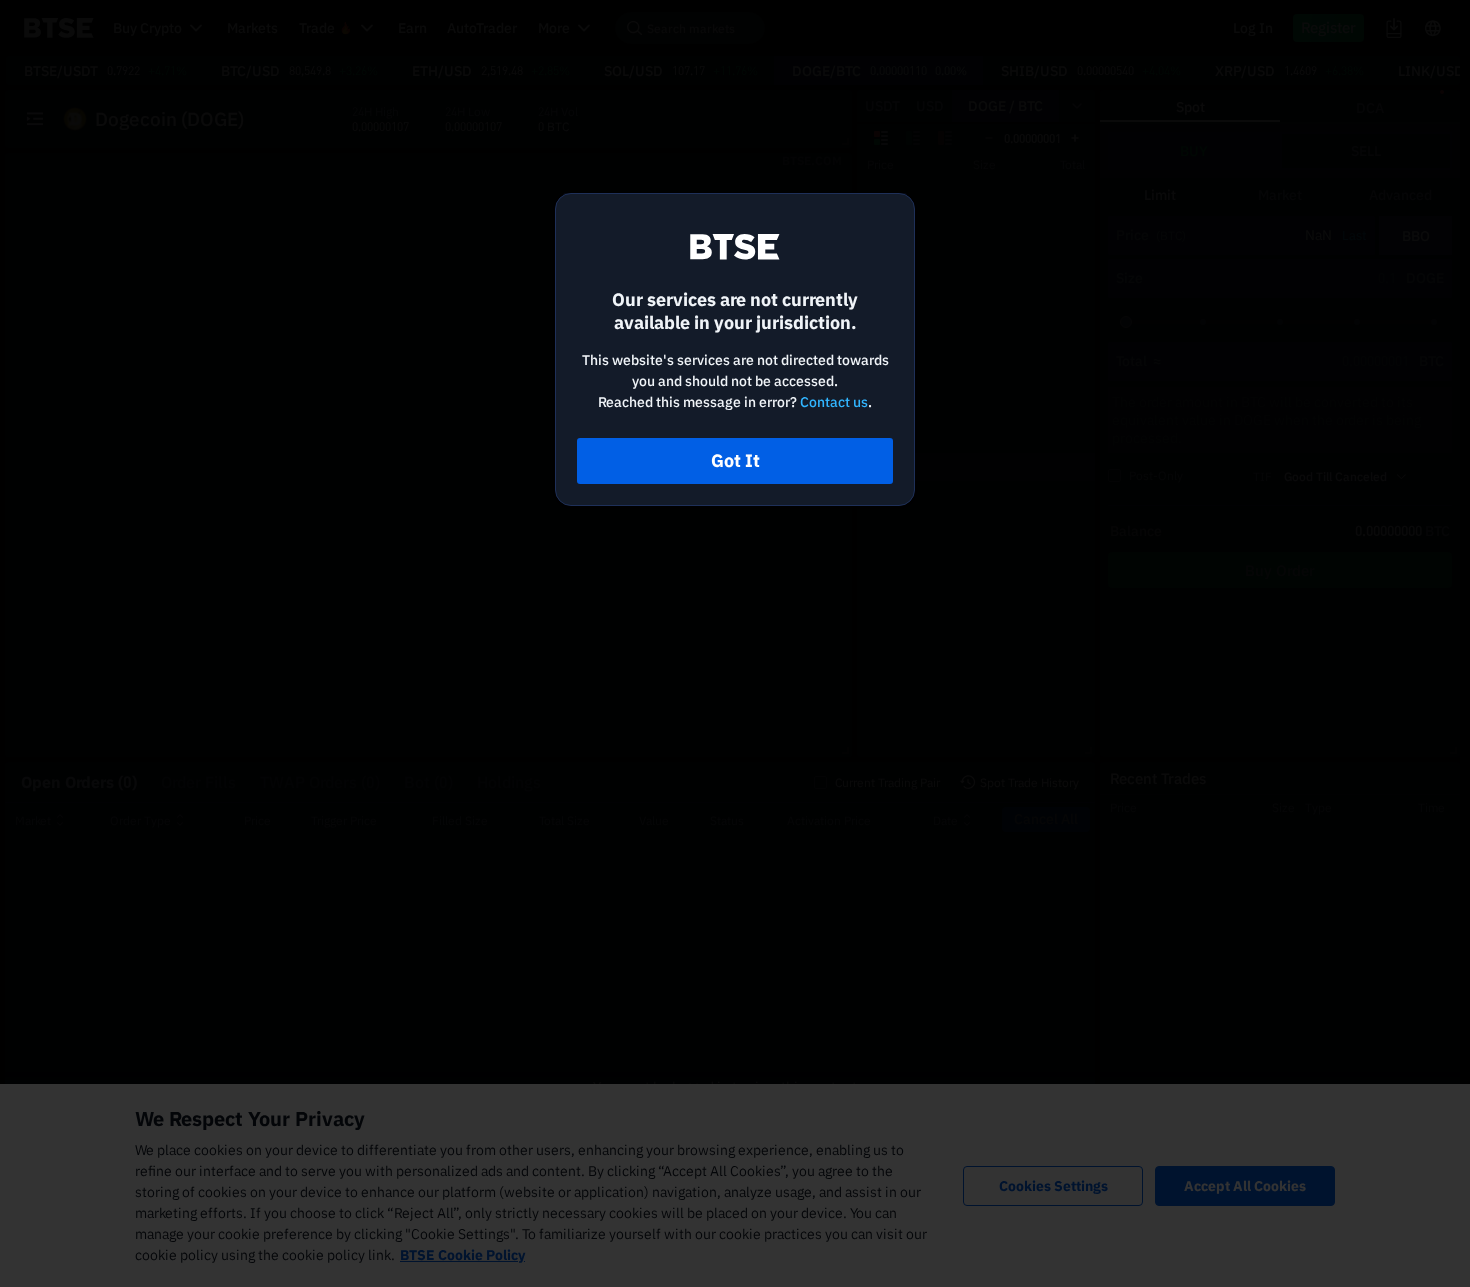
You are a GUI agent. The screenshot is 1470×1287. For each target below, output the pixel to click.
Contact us (834, 402)
